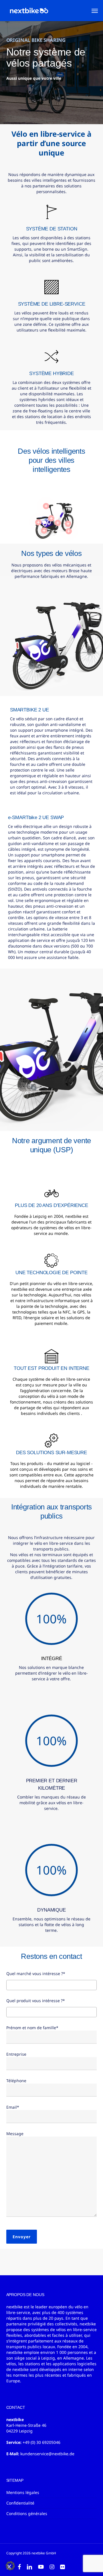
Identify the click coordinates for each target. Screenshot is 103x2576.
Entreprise (16, 2054)
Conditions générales (27, 2513)
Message (15, 2134)
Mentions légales (23, 2492)
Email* (13, 2107)
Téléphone (16, 2081)
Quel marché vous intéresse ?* (36, 1974)
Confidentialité (20, 2503)
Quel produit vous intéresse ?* (36, 2001)
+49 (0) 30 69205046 (41, 2442)
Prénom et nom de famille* (32, 2028)
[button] (95, 11)
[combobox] (52, 1985)
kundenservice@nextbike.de (47, 2454)
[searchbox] (10, 1985)
